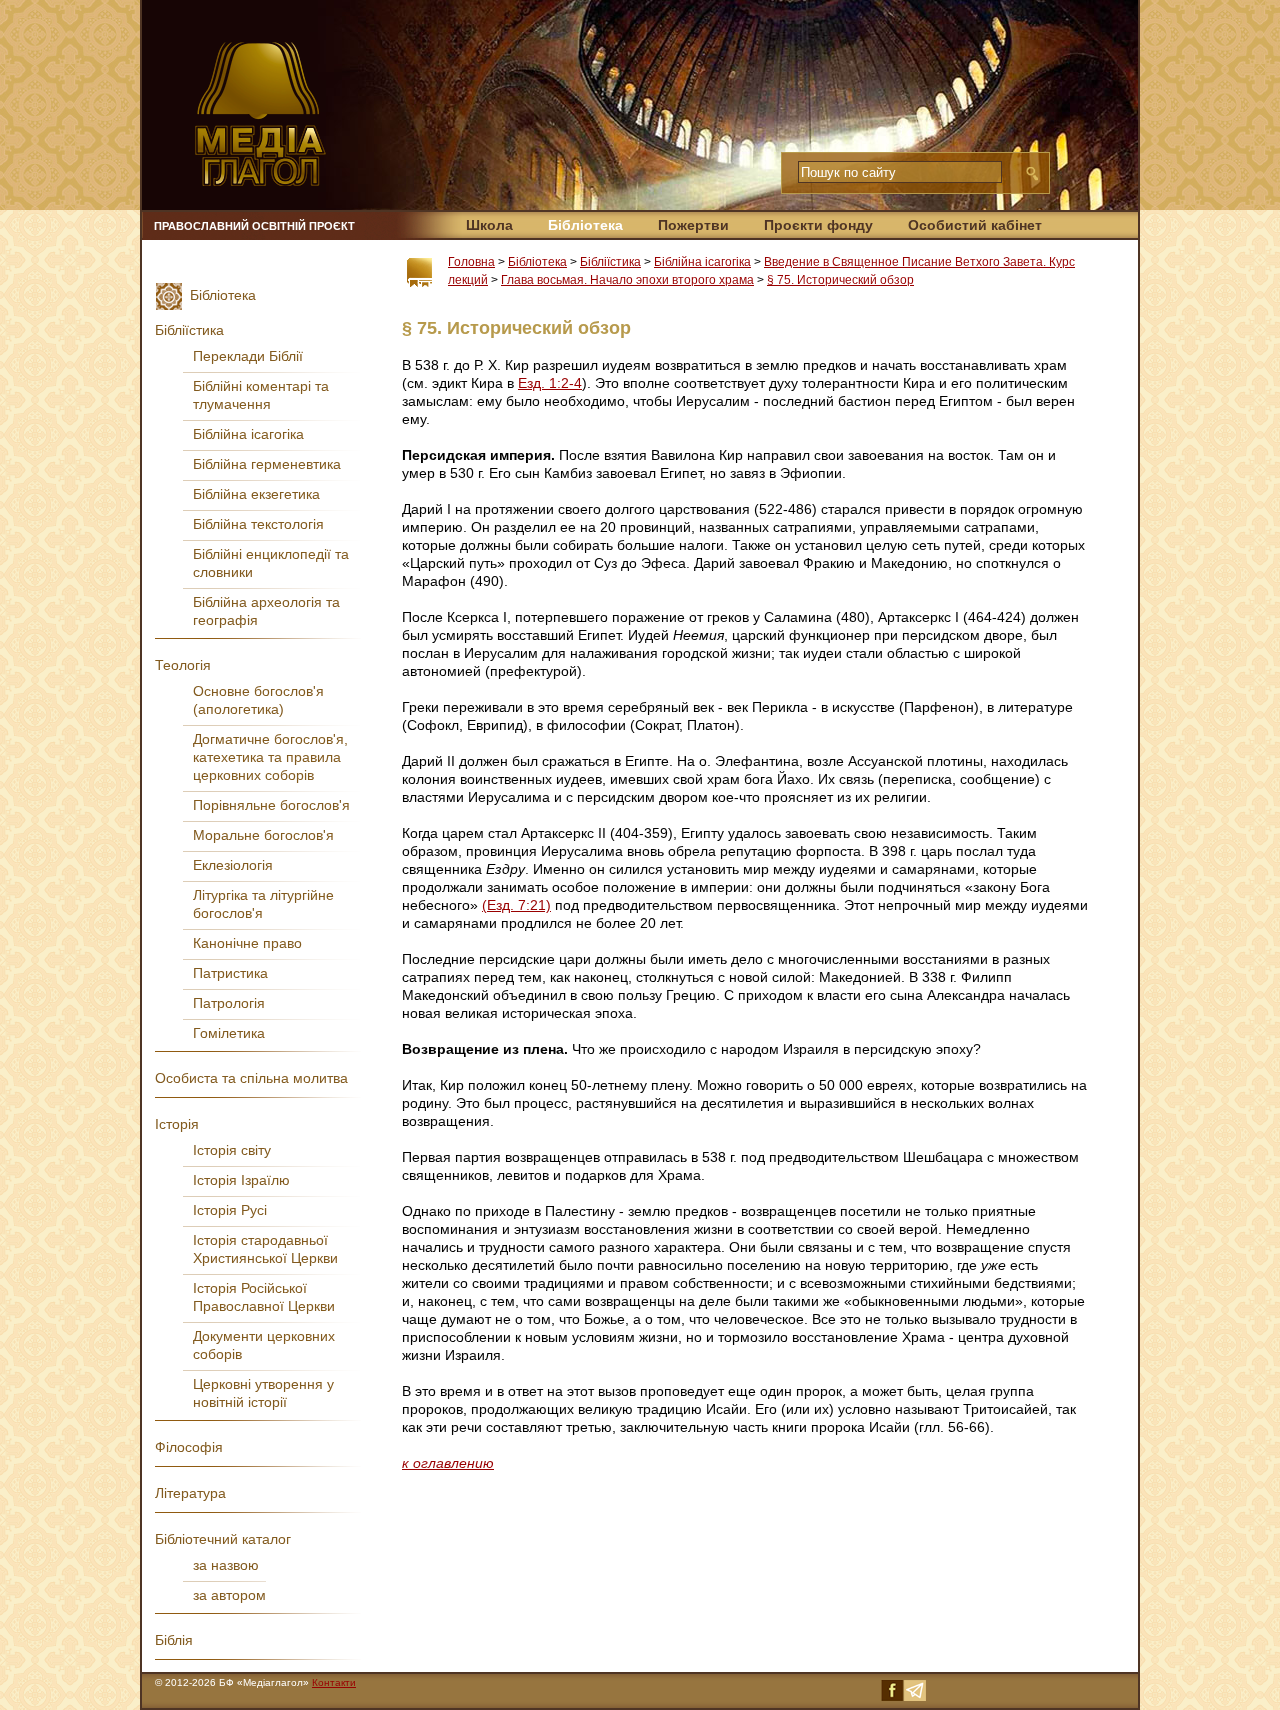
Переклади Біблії (248, 356)
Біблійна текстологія (258, 524)
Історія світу (232, 1150)
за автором (229, 1595)
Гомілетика (229, 1033)
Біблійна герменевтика (267, 464)
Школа (489, 225)
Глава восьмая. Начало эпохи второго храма (627, 280)
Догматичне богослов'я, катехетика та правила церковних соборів (270, 757)
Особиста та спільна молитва (251, 1078)
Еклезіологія (233, 865)
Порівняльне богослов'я (271, 805)
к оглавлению (448, 1463)
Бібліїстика (610, 262)
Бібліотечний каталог (223, 1539)
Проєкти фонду (818, 225)
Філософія (189, 1447)
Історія (177, 1124)
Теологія (183, 665)
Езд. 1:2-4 (550, 383)
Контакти (334, 1682)
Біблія (174, 1640)
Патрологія (229, 1003)
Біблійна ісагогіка (702, 262)
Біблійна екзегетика (256, 494)
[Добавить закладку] (420, 273)
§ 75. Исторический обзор (840, 280)
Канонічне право (247, 943)
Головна (471, 262)
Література (190, 1493)
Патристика (230, 973)
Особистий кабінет (975, 225)
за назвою (226, 1565)
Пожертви (693, 225)
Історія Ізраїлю (241, 1180)
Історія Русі (230, 1210)
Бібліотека (585, 225)
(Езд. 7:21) (516, 905)
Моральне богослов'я (263, 835)
